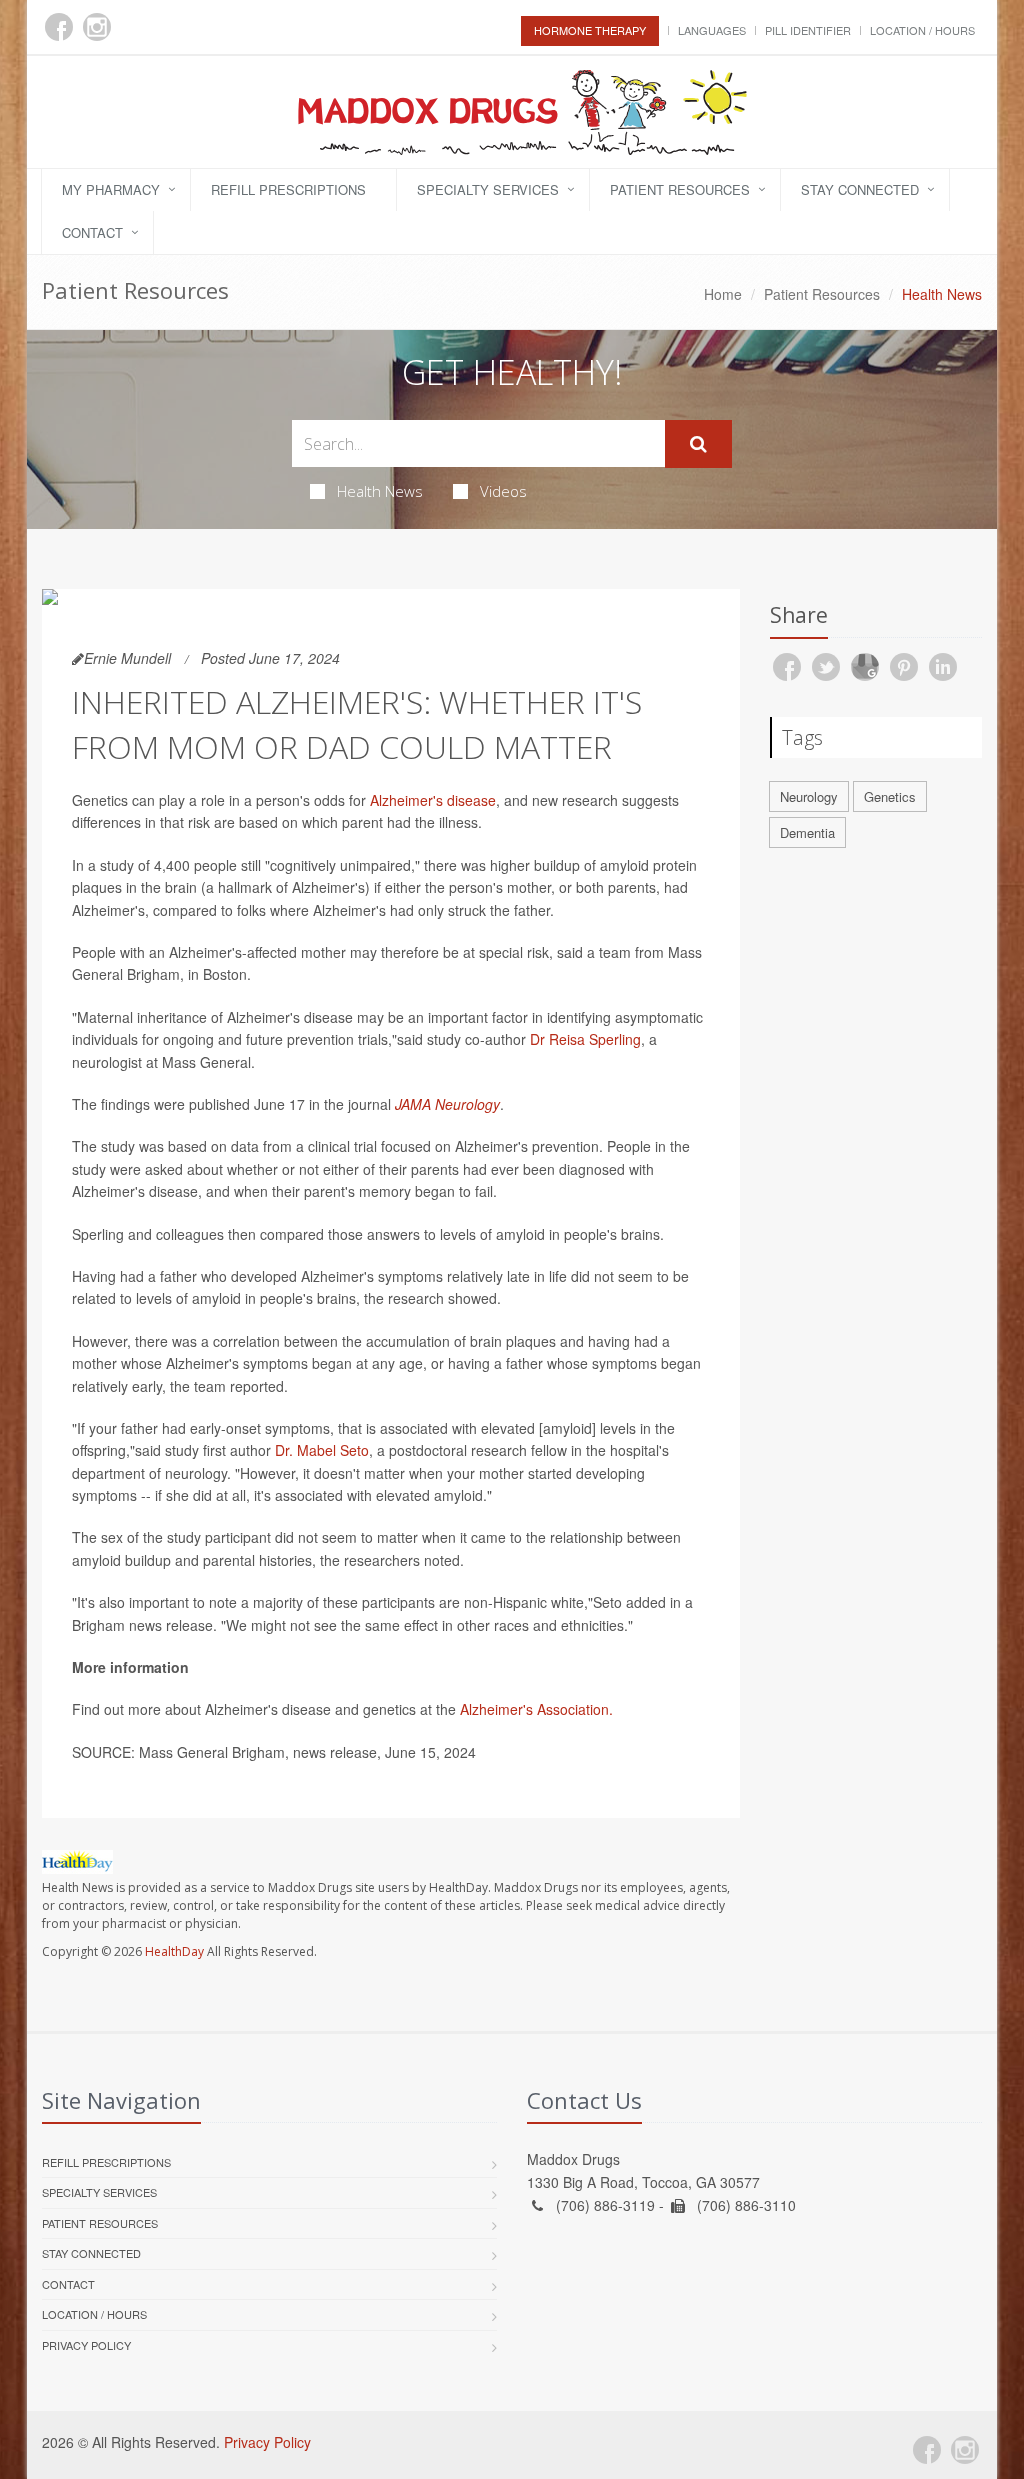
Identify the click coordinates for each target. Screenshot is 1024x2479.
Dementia (807, 832)
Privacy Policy (86, 2345)
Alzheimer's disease (433, 800)
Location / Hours (922, 30)
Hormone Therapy (590, 30)
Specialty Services (488, 189)
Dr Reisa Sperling (585, 1039)
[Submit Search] (698, 444)
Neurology (809, 796)
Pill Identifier (808, 30)
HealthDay (174, 1951)
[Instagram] (97, 27)
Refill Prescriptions (288, 189)
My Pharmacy (111, 189)
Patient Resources (680, 189)
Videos (503, 491)
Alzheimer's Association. (534, 1709)
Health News (380, 491)
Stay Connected (860, 189)
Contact (92, 232)
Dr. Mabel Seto (322, 1450)
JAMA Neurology (447, 1104)
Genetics (890, 796)
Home (723, 294)
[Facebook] (59, 27)
